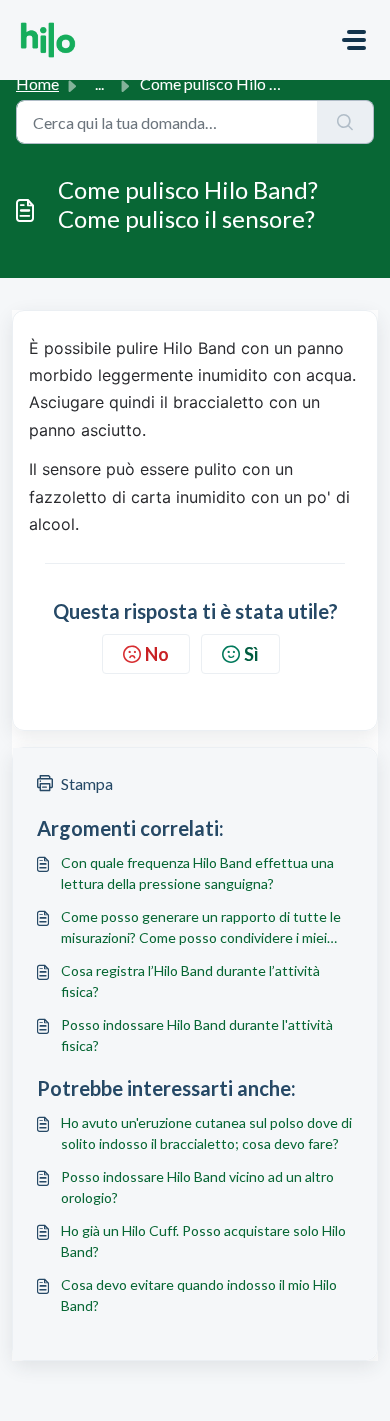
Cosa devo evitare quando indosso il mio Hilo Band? (199, 1295)
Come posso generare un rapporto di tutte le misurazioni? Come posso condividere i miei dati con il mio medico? (201, 928)
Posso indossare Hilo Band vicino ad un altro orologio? (197, 1187)
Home (37, 83)
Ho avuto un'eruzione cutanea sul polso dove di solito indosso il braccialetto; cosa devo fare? (206, 1133)
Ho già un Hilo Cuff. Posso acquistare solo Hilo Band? (203, 1241)
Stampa (87, 783)
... (99, 83)
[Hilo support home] (48, 40)
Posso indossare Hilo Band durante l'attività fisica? (197, 1035)
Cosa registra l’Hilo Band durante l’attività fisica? (190, 981)
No (157, 654)
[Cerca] (345, 122)
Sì (251, 654)
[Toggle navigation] (354, 40)
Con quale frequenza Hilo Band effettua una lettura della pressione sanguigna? (197, 873)
